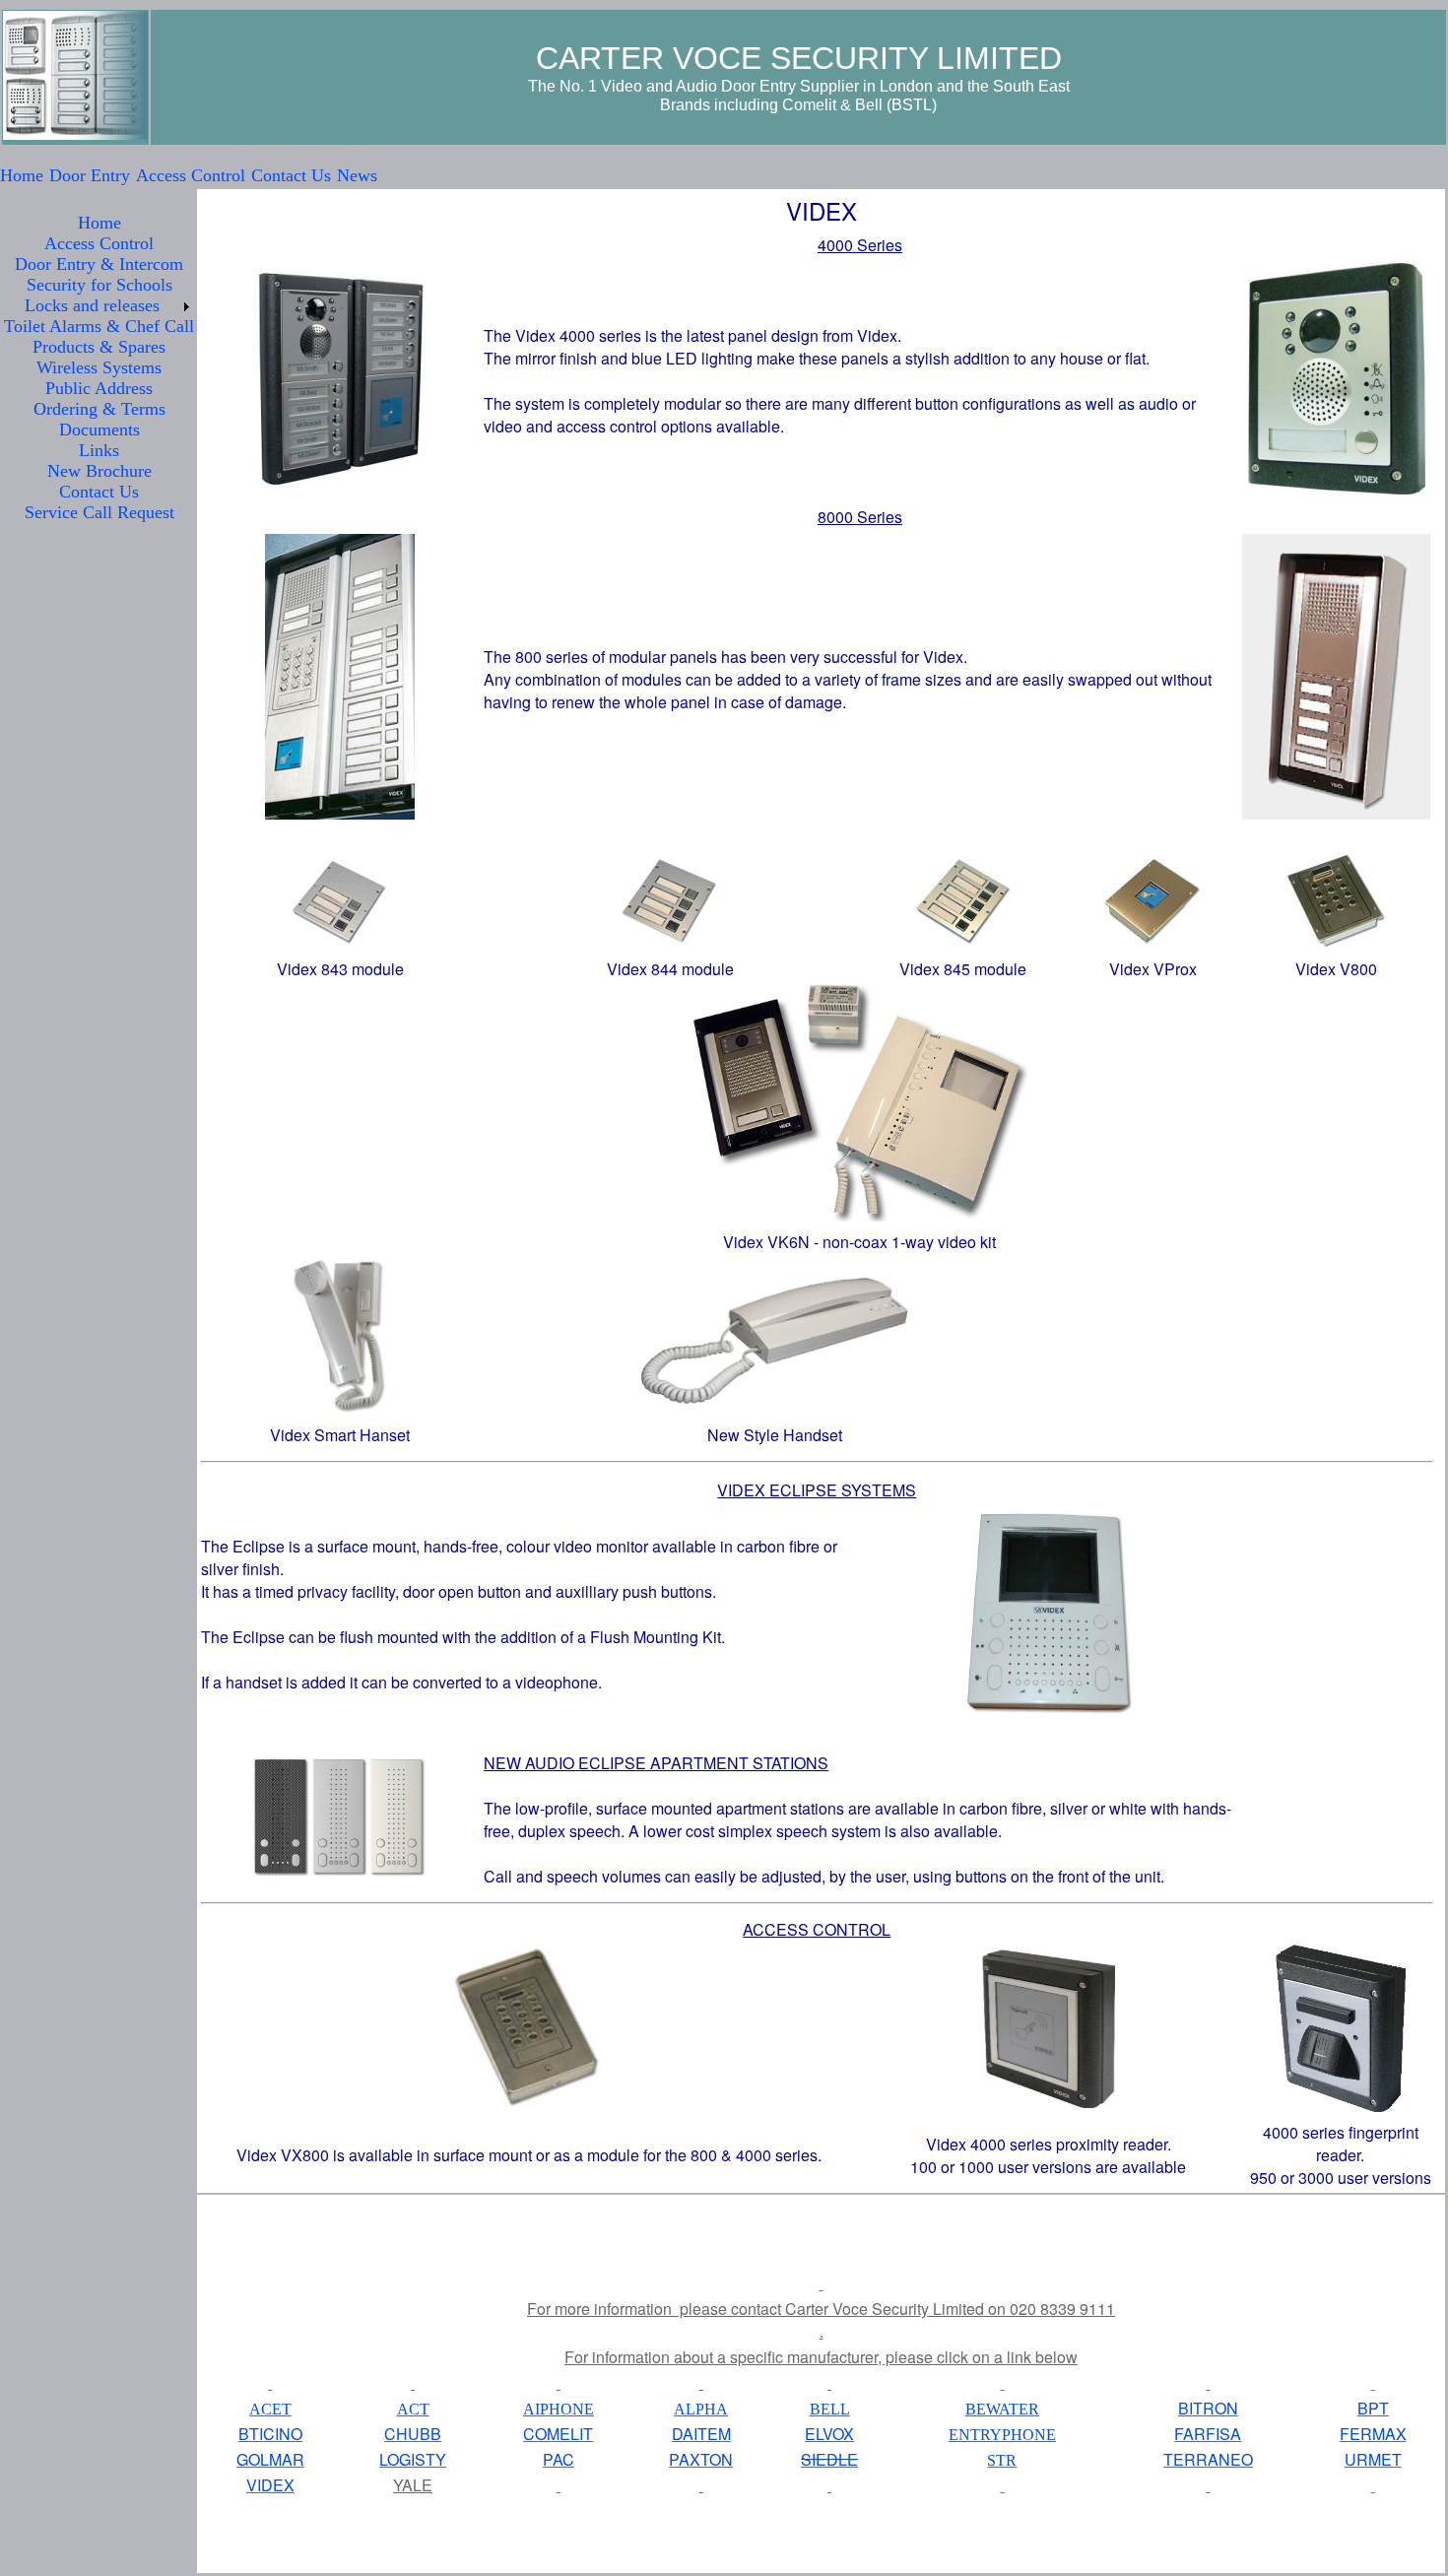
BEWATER (1002, 2409)
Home (22, 175)
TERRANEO (1208, 2459)
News (357, 175)
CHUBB (413, 2434)
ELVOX (829, 2434)
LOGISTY (413, 2459)
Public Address (99, 388)
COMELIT (558, 2434)
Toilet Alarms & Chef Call (99, 326)
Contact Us (291, 175)
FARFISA (1208, 2434)
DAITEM (701, 2434)
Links (99, 450)
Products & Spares (99, 347)
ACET (270, 2409)
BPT (1373, 2408)
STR (1002, 2460)
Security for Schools (99, 285)
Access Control (191, 175)
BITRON (1208, 2408)
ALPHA (701, 2409)
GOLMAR (270, 2459)
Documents (99, 429)
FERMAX (1373, 2434)
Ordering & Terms (99, 409)
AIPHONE (559, 2409)
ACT (413, 2409)
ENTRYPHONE (1002, 2435)
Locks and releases (92, 305)
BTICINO (270, 2434)
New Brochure (99, 471)
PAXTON (701, 2459)
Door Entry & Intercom (99, 264)
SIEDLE (829, 2459)
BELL (830, 2409)
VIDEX (270, 2485)
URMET (1373, 2459)
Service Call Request (99, 512)
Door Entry (90, 175)
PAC (559, 2459)
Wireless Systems (99, 367)
